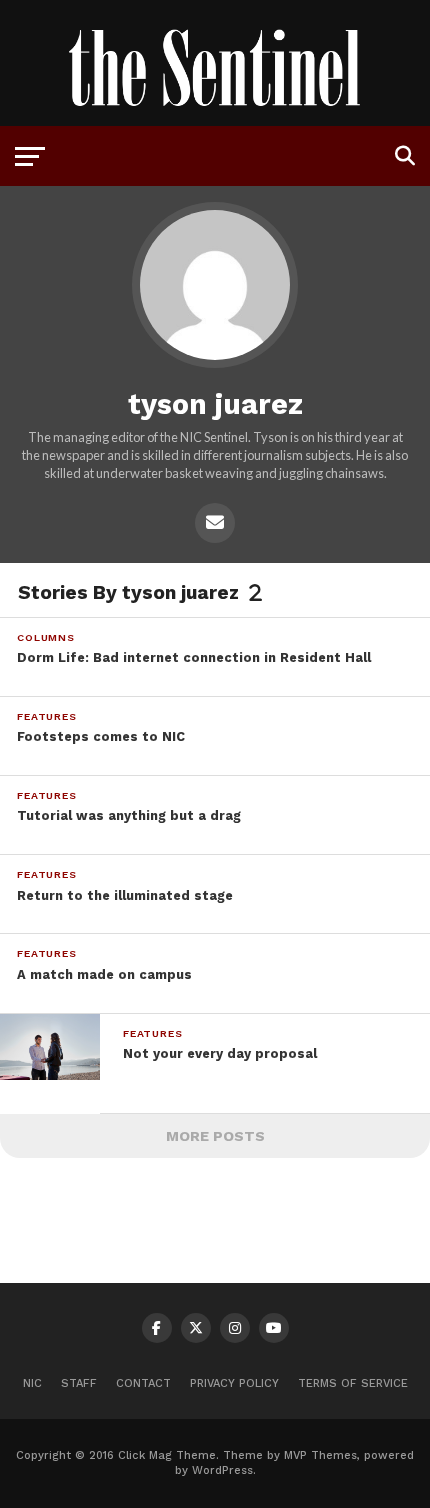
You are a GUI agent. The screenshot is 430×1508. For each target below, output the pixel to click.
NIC (32, 1383)
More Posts (215, 1136)
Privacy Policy (234, 1383)
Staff (79, 1383)
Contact (143, 1383)
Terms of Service (353, 1383)
